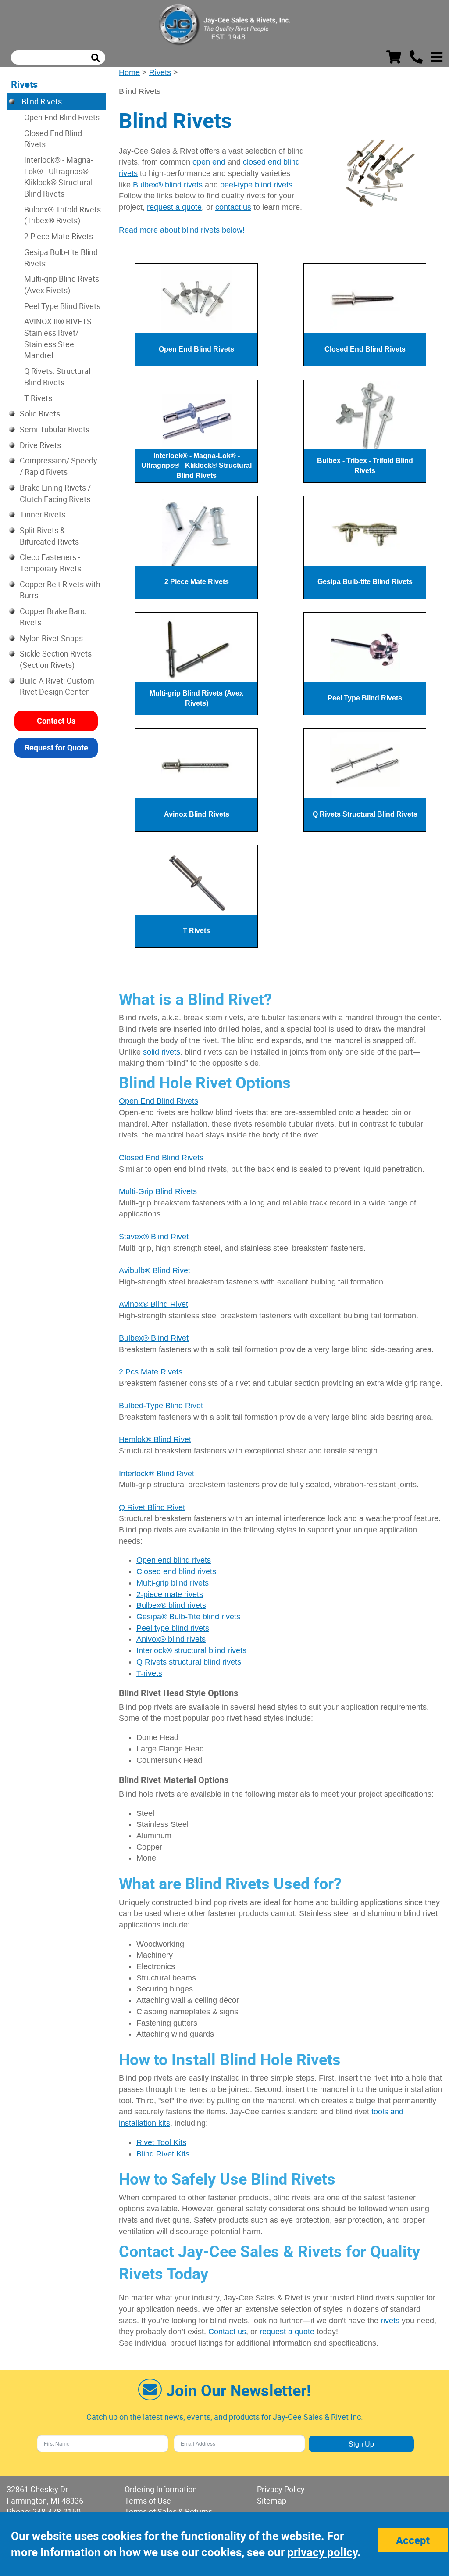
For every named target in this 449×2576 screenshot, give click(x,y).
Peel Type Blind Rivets (62, 306)
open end (209, 162)
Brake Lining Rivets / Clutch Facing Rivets (55, 493)
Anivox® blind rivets (171, 1639)
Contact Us (56, 721)
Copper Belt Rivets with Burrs (60, 590)
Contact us (227, 2332)
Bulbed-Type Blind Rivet (161, 1406)
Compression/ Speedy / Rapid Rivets (59, 466)
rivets (390, 2321)
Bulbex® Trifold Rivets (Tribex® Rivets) (62, 215)
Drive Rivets (40, 445)
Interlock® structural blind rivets (191, 1650)
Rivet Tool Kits (161, 2142)
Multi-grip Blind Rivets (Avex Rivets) (62, 284)
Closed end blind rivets (176, 1571)
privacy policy (322, 2552)
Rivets (160, 72)
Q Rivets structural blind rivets (189, 1662)
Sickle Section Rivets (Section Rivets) (56, 659)
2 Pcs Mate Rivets (151, 1372)
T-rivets (149, 1673)
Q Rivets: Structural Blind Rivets (57, 377)
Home (129, 72)
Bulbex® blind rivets (168, 185)
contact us (233, 207)
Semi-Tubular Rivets (55, 429)
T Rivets (38, 398)
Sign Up (361, 2444)
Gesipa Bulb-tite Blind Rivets (61, 258)
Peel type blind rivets (173, 1628)
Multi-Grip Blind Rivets (158, 1191)
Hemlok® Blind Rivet (155, 1439)
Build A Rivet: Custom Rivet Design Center (57, 686)
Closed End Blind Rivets (161, 1158)
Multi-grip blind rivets (173, 1583)
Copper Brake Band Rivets (53, 617)
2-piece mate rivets (170, 1594)
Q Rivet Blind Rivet (152, 1507)
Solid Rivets (40, 413)
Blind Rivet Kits (163, 2154)
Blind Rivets (41, 101)
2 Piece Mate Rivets (59, 236)
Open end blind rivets (174, 1560)
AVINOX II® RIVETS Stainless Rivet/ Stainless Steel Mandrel (58, 338)
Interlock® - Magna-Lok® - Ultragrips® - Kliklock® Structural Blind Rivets (59, 177)
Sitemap (272, 2501)
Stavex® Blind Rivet (154, 1237)
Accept (413, 2540)
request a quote (174, 207)
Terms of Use (148, 2501)
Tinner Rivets (43, 514)
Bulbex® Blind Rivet (154, 1338)
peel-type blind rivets (256, 185)
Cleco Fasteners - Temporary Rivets (50, 563)
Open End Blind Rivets (159, 1101)
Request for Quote (56, 747)
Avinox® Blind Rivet (153, 1304)
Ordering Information (161, 2489)
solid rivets (162, 1052)
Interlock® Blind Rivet (157, 1474)
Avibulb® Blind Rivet (155, 1270)
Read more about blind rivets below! (182, 230)
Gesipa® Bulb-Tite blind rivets (188, 1617)
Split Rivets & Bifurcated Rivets (49, 536)
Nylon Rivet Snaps (51, 638)
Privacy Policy (281, 2489)
